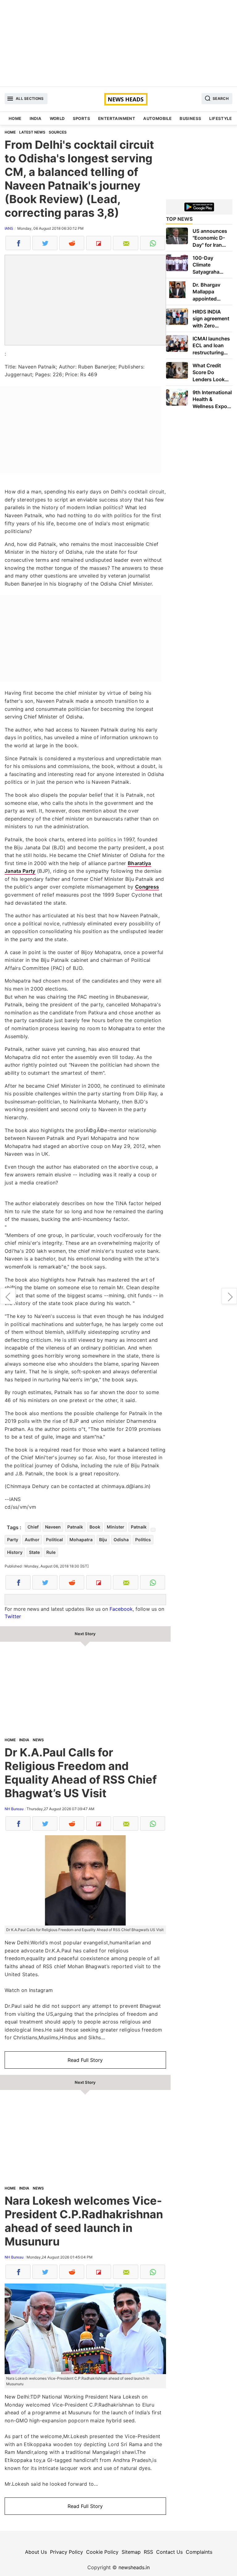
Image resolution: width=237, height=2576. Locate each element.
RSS (148, 2552)
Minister (116, 1527)
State (34, 1552)
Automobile (157, 118)
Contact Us (169, 2552)
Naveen (53, 1527)
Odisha (121, 1540)
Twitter (13, 1616)
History (15, 1552)
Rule (51, 1552)
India (36, 118)
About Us (36, 2552)
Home (15, 118)
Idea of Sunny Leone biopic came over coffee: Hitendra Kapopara (229, 1296)
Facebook (121, 1609)
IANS (9, 228)
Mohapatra (81, 1540)
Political (54, 1540)
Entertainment (117, 118)
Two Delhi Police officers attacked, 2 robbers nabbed (8, 1296)
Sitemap (131, 2552)
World (57, 118)
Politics (143, 1540)
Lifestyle (220, 118)
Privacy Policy (67, 2552)
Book (95, 1527)
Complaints (199, 2552)
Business (190, 118)
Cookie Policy (102, 2552)
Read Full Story (85, 2060)
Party (13, 1540)
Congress (147, 887)
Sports (81, 118)
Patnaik (75, 1527)
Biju (103, 1540)
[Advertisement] (118, 43)
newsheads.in (134, 2567)
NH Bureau (14, 1809)
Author (32, 1540)
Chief (33, 1527)
